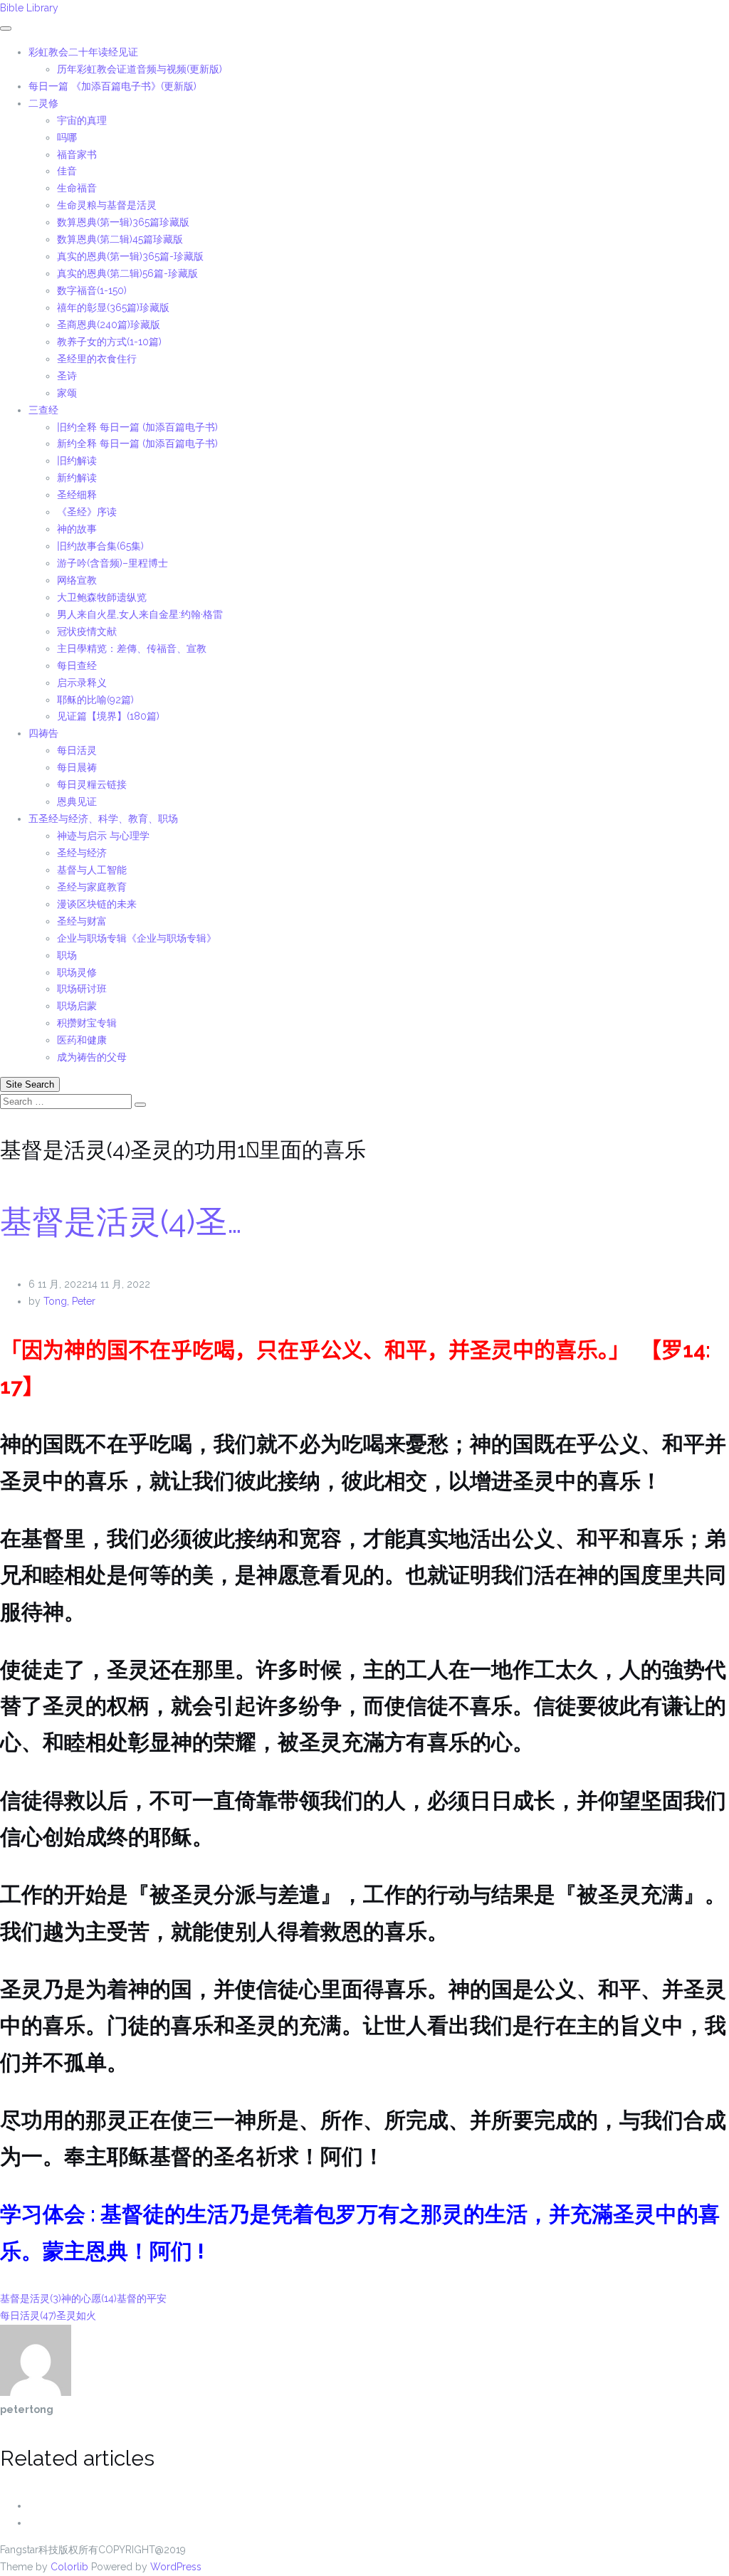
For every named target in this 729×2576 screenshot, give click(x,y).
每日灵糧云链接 (92, 784)
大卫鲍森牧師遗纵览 (102, 597)
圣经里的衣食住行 (97, 359)
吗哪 (67, 137)
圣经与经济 (82, 853)
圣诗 (67, 376)
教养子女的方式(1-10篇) (109, 342)
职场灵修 (77, 972)
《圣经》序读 (87, 512)
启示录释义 (82, 683)
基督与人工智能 (93, 870)
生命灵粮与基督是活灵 (107, 205)
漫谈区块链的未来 (97, 904)
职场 (67, 955)
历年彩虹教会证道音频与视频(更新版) (140, 69)
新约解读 (77, 478)
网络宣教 (77, 580)
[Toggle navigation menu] (6, 28)
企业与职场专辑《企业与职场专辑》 (137, 938)
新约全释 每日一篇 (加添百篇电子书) (137, 443)
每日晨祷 (77, 767)
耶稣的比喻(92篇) (95, 700)
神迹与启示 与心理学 (103, 836)
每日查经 (77, 666)
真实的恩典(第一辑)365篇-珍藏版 (130, 256)
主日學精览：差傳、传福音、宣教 (132, 648)
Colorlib (69, 2567)
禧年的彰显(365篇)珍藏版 (113, 307)
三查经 (43, 410)
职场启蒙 (77, 1006)
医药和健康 (82, 1040)
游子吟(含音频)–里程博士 (112, 563)
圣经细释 (77, 495)
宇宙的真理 (82, 120)
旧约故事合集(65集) (100, 546)
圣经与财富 (82, 921)
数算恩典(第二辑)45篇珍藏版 (120, 239)
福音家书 (77, 154)
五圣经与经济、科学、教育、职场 (103, 819)
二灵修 (43, 103)
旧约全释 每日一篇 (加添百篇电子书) (137, 427)
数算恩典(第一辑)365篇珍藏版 (123, 222)
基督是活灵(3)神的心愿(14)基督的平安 (83, 2298)
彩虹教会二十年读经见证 (83, 52)
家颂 (67, 393)
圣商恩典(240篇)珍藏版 (109, 325)
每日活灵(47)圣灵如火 (48, 2315)
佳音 (67, 171)
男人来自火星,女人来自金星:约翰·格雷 (140, 614)
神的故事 (77, 529)
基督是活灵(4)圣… (121, 1222)
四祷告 (43, 733)
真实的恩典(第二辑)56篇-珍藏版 (127, 273)
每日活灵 (77, 750)
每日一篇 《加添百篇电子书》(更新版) (112, 86)
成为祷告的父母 (92, 1057)
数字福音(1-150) (92, 290)
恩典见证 (77, 801)
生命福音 (77, 188)
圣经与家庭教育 (92, 887)
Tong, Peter (69, 1301)
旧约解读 (77, 461)
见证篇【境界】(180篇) (108, 716)
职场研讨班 (82, 989)
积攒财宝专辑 (87, 1023)
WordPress (176, 2567)
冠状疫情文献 (87, 631)
